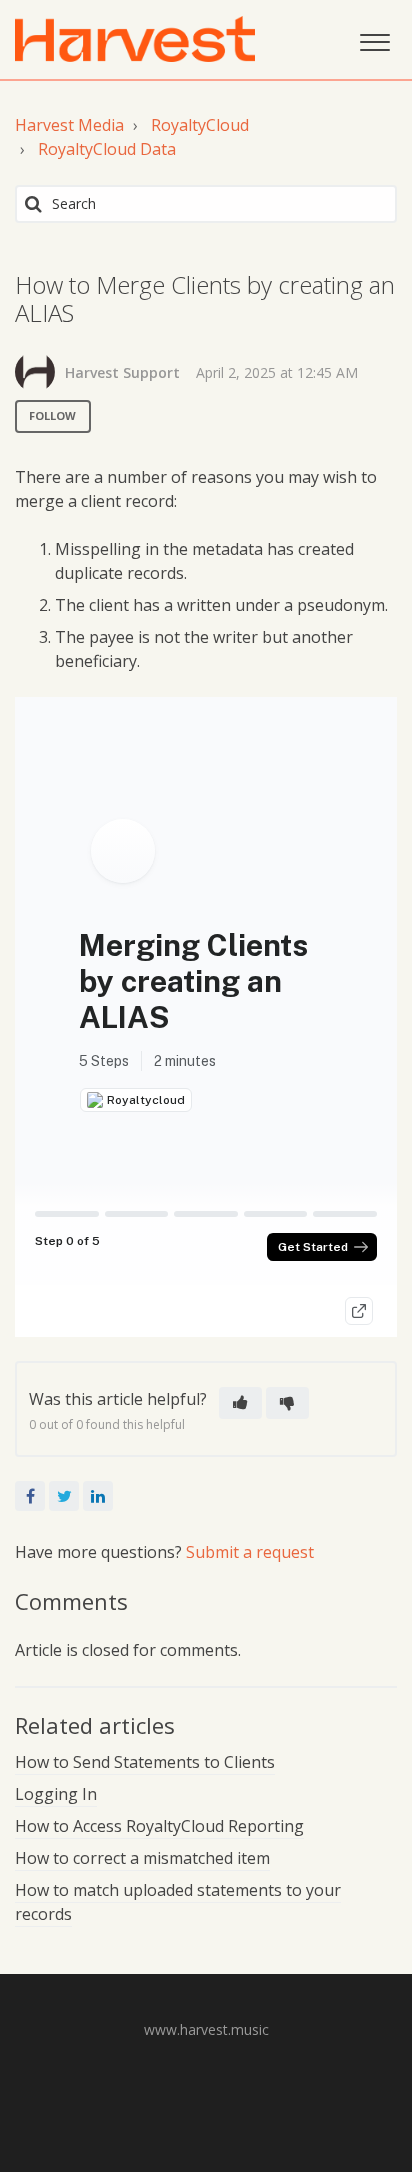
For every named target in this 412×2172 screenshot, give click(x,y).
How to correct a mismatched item (142, 1858)
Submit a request (250, 1552)
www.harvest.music (206, 2029)
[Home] (135, 39)
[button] (374, 39)
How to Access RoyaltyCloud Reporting (159, 1826)
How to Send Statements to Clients (145, 1762)
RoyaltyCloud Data (107, 149)
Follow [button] (53, 415)
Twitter (64, 1496)
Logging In (56, 1794)
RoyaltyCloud (200, 125)
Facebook (30, 1496)
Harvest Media (69, 125)
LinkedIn (98, 1496)
